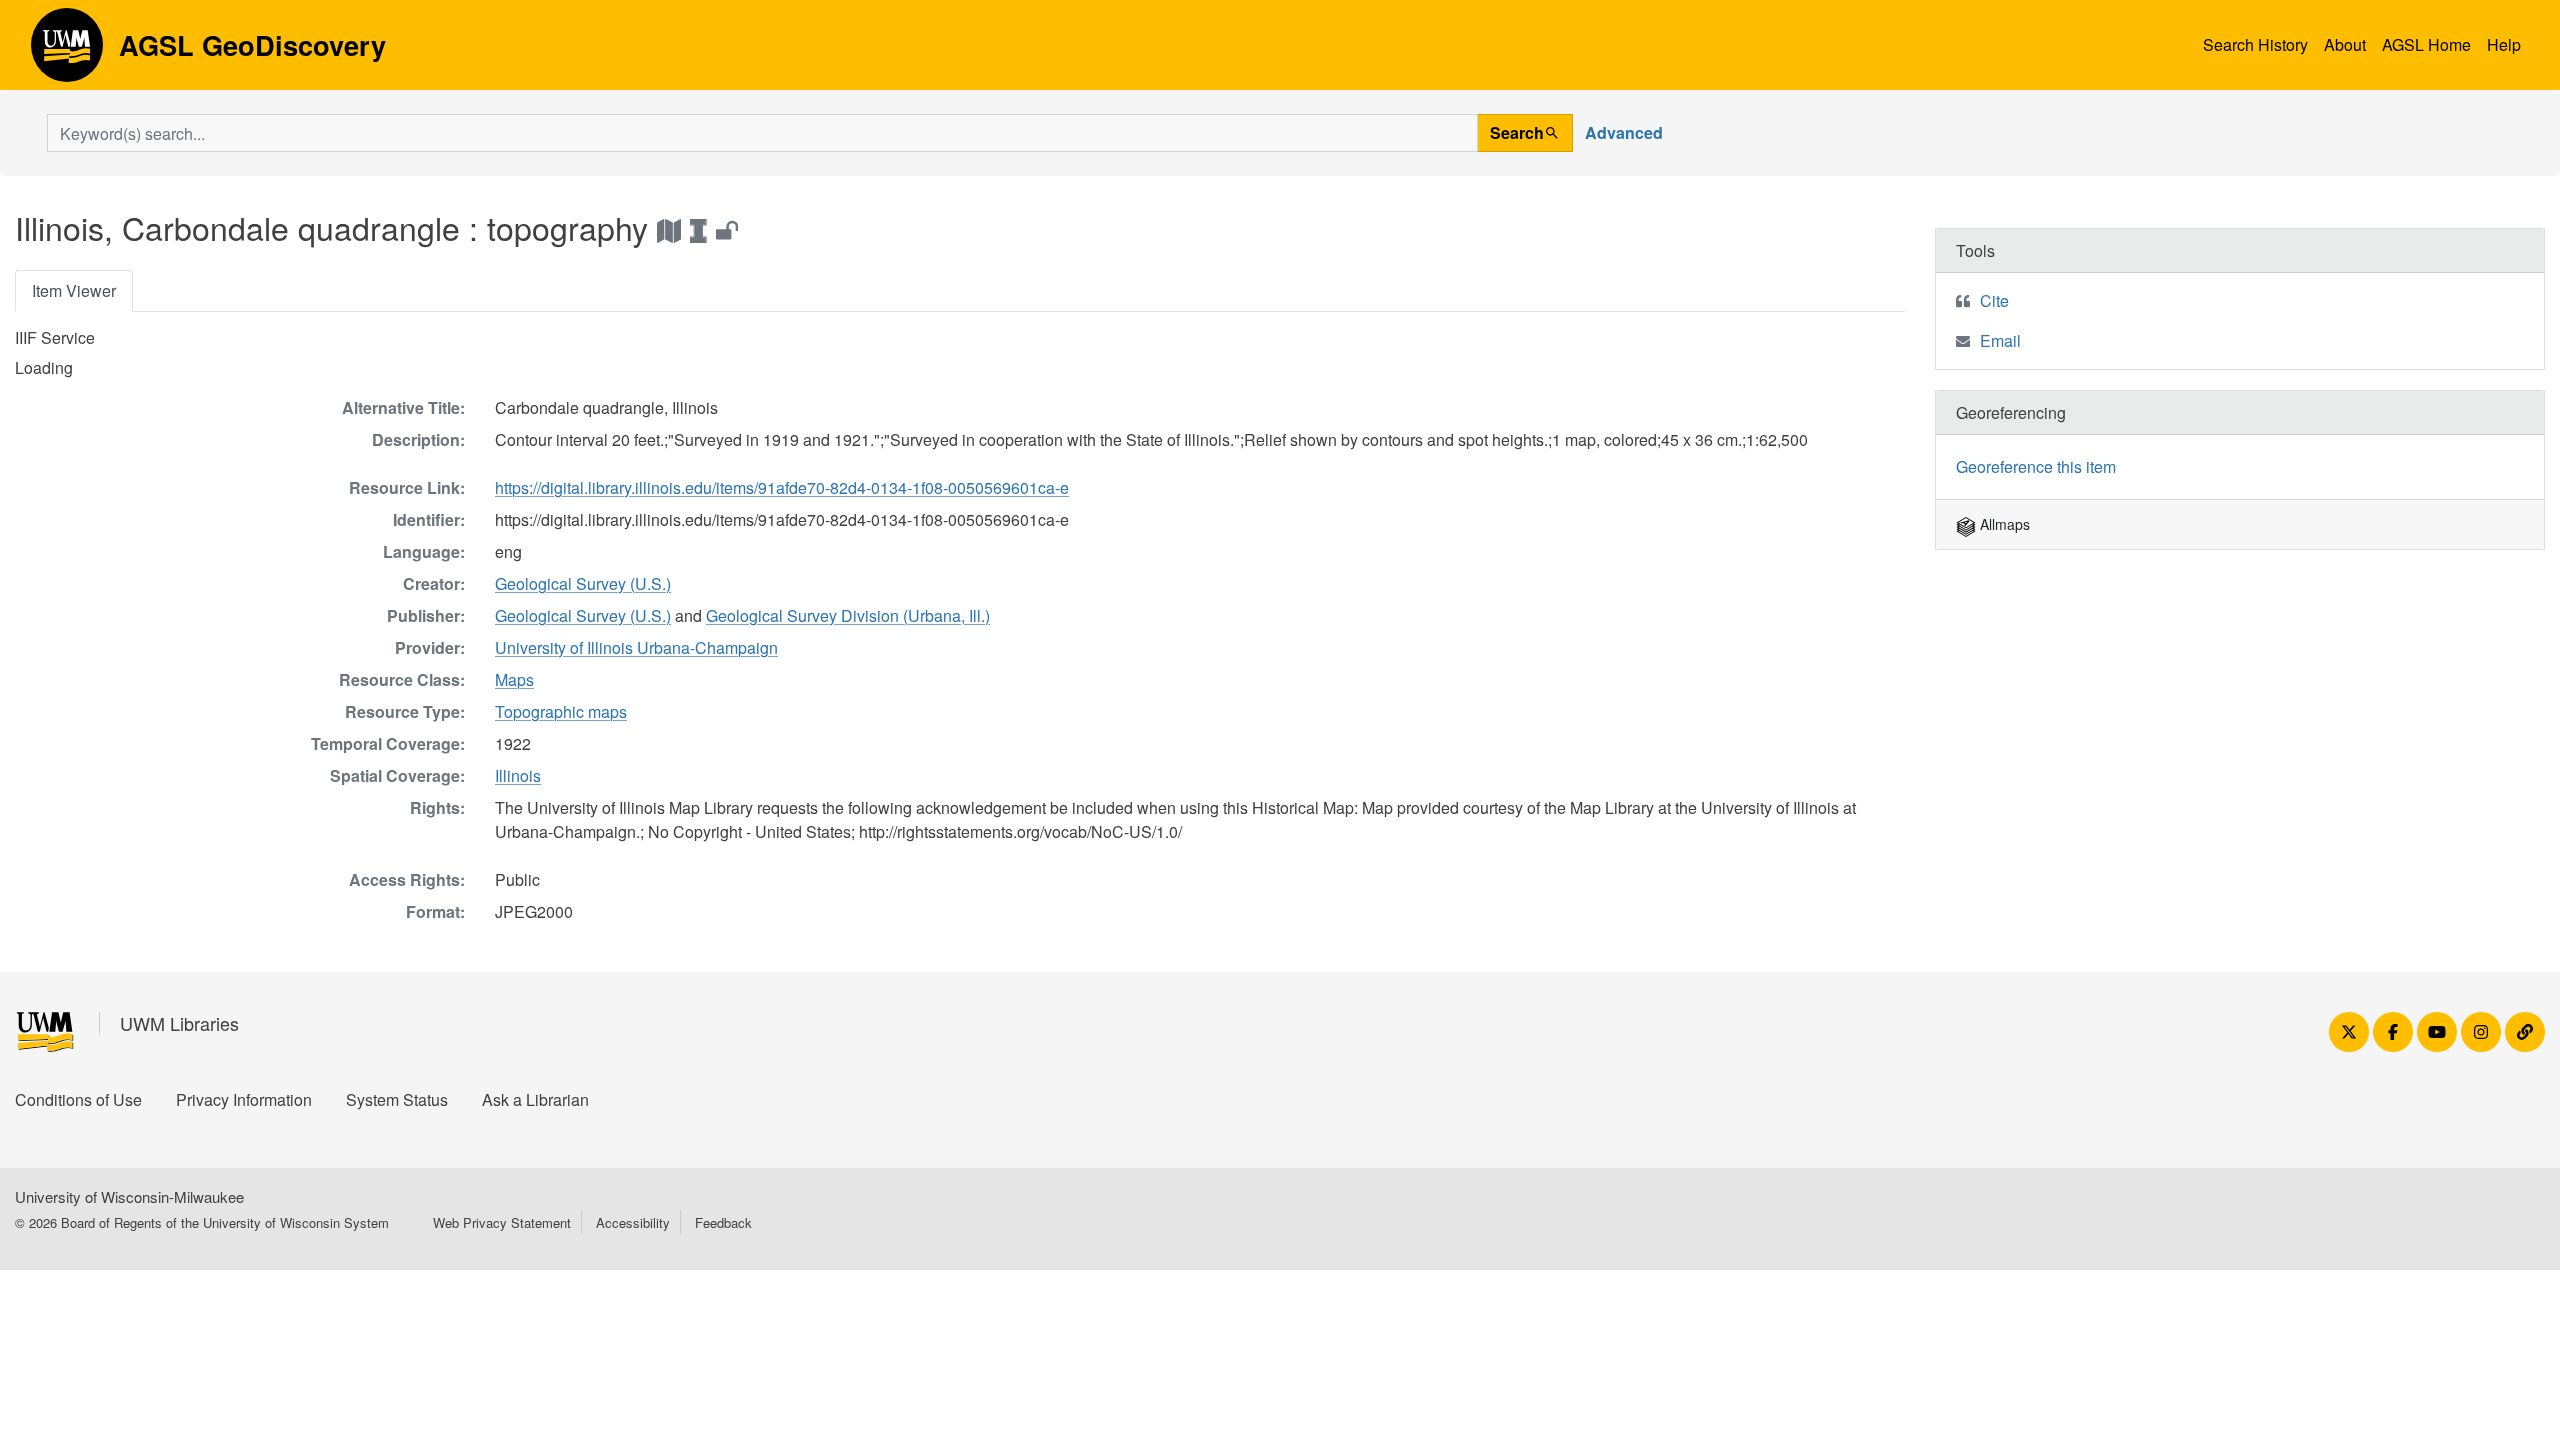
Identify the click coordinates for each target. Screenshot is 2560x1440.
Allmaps (2003, 524)
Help (2504, 44)
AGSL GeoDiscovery (67, 52)
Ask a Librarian (535, 1099)
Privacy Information (244, 1099)
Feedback (723, 1222)
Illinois (518, 775)
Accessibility (633, 1222)
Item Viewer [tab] (74, 290)
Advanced (1624, 132)
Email (2000, 340)
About (2345, 44)
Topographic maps (561, 711)
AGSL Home (2426, 44)
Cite (1994, 300)
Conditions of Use (78, 1099)
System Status (397, 1099)
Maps (514, 679)
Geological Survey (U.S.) (583, 583)
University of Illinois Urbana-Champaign (636, 647)
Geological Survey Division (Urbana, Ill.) (848, 615)
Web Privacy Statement (502, 1222)
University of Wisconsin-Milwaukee (129, 1196)
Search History (2255, 44)
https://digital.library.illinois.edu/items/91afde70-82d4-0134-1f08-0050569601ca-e (782, 487)
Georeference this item (2036, 466)
